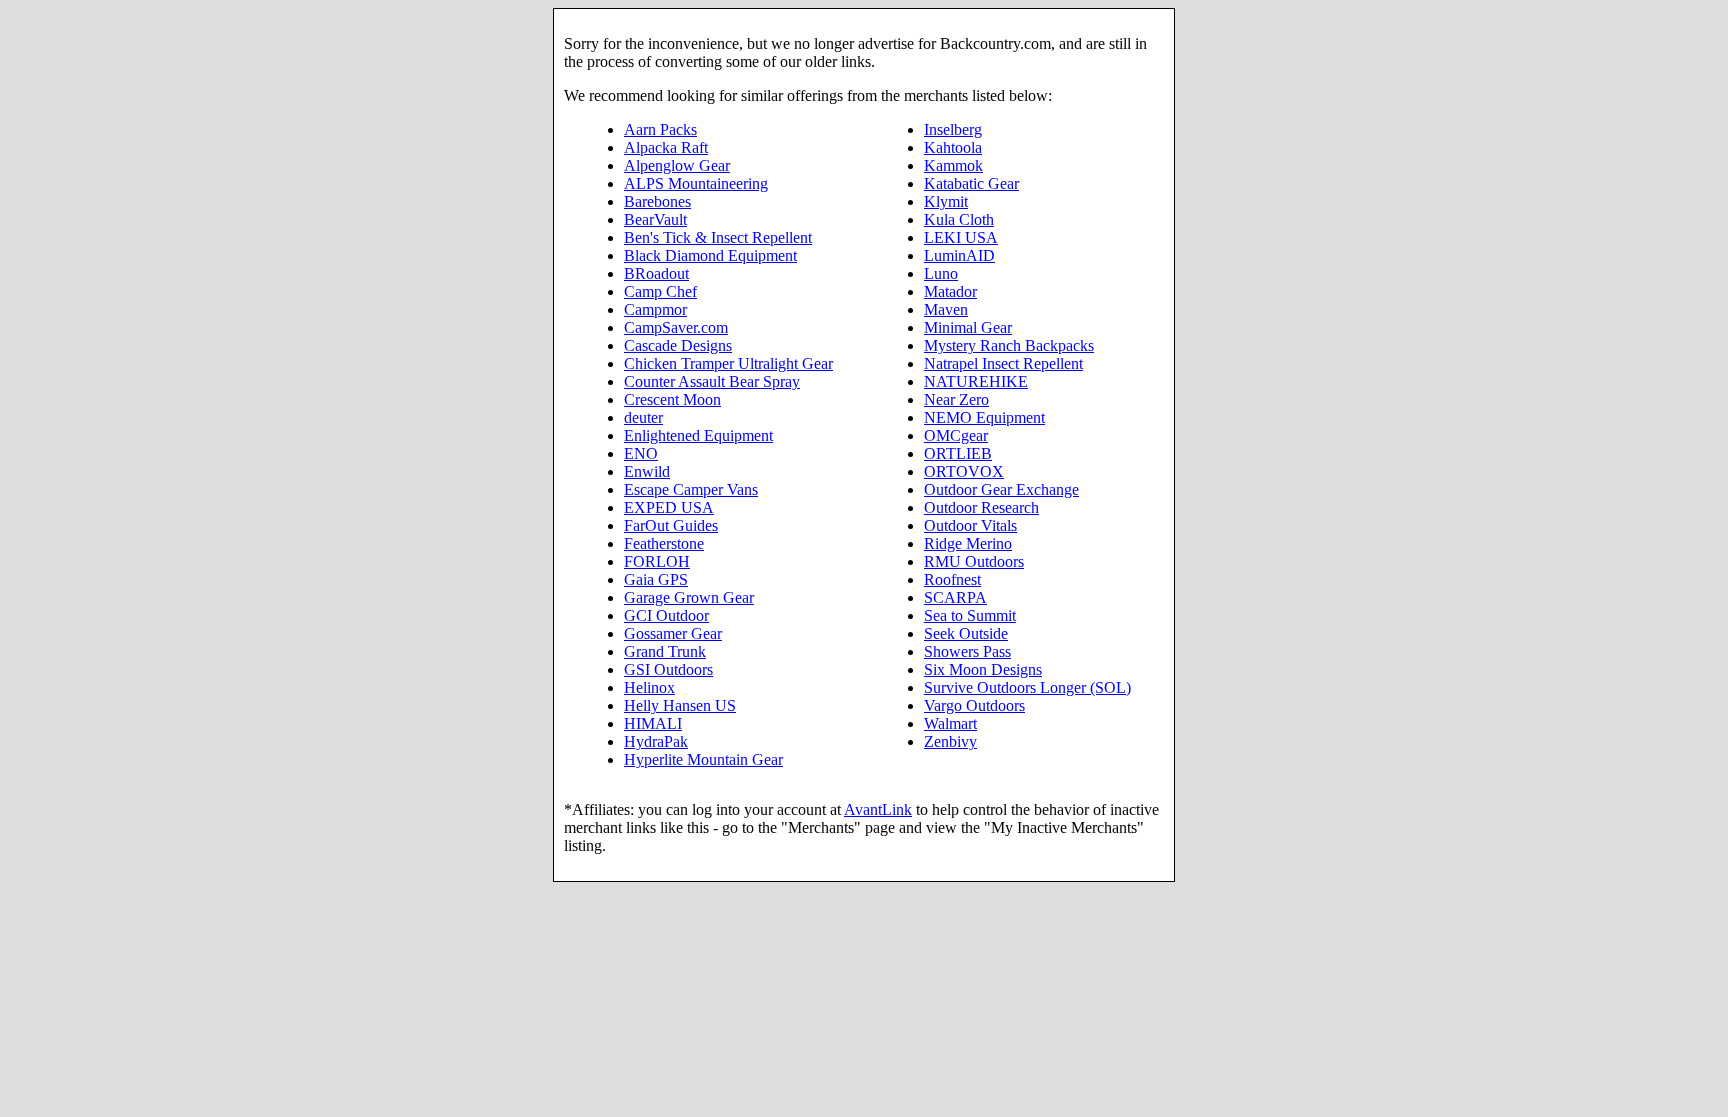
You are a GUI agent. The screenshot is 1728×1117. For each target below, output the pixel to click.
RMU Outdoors (974, 561)
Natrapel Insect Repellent (1003, 363)
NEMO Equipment (984, 417)
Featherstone (664, 543)
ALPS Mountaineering (696, 183)
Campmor (655, 309)
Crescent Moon (672, 399)
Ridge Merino (968, 543)
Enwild (647, 471)
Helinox (649, 687)
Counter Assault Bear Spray (712, 381)
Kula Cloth (959, 219)
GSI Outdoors (668, 669)
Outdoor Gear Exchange (1001, 489)
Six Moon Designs (983, 669)
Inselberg (953, 129)
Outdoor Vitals (970, 525)
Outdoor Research (981, 507)
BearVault (655, 219)
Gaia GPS (656, 579)
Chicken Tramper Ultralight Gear (728, 363)
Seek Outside (966, 633)
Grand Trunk (665, 651)
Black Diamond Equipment (710, 255)
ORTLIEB (958, 453)
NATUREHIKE (976, 381)
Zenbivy (950, 741)
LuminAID (959, 255)
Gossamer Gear (673, 633)
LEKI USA (961, 237)
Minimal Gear (968, 327)
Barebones (657, 201)
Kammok (953, 165)
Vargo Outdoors (974, 705)
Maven (946, 309)
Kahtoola (953, 147)
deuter (643, 417)
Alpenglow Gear (677, 165)
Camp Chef (660, 291)
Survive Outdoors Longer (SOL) (1027, 687)
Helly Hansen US (680, 705)
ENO (641, 453)
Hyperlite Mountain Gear (703, 759)
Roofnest (952, 579)
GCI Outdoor (666, 615)
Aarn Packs (660, 129)
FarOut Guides (671, 525)
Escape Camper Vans (691, 489)
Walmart (950, 723)
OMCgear (956, 435)
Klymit (946, 201)
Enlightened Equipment (698, 435)
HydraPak (656, 741)
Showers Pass (967, 651)
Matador (950, 291)
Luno (941, 273)
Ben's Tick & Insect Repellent (718, 237)
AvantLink (878, 809)
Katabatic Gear (971, 183)
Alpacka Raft (666, 147)
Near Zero (956, 399)
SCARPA (955, 597)
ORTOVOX (964, 471)
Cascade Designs (678, 345)
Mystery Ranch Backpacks (1009, 345)
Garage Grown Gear (689, 597)
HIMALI (653, 723)
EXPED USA (669, 507)
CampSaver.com (676, 327)
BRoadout (656, 273)
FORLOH (657, 561)
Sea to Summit (970, 615)
